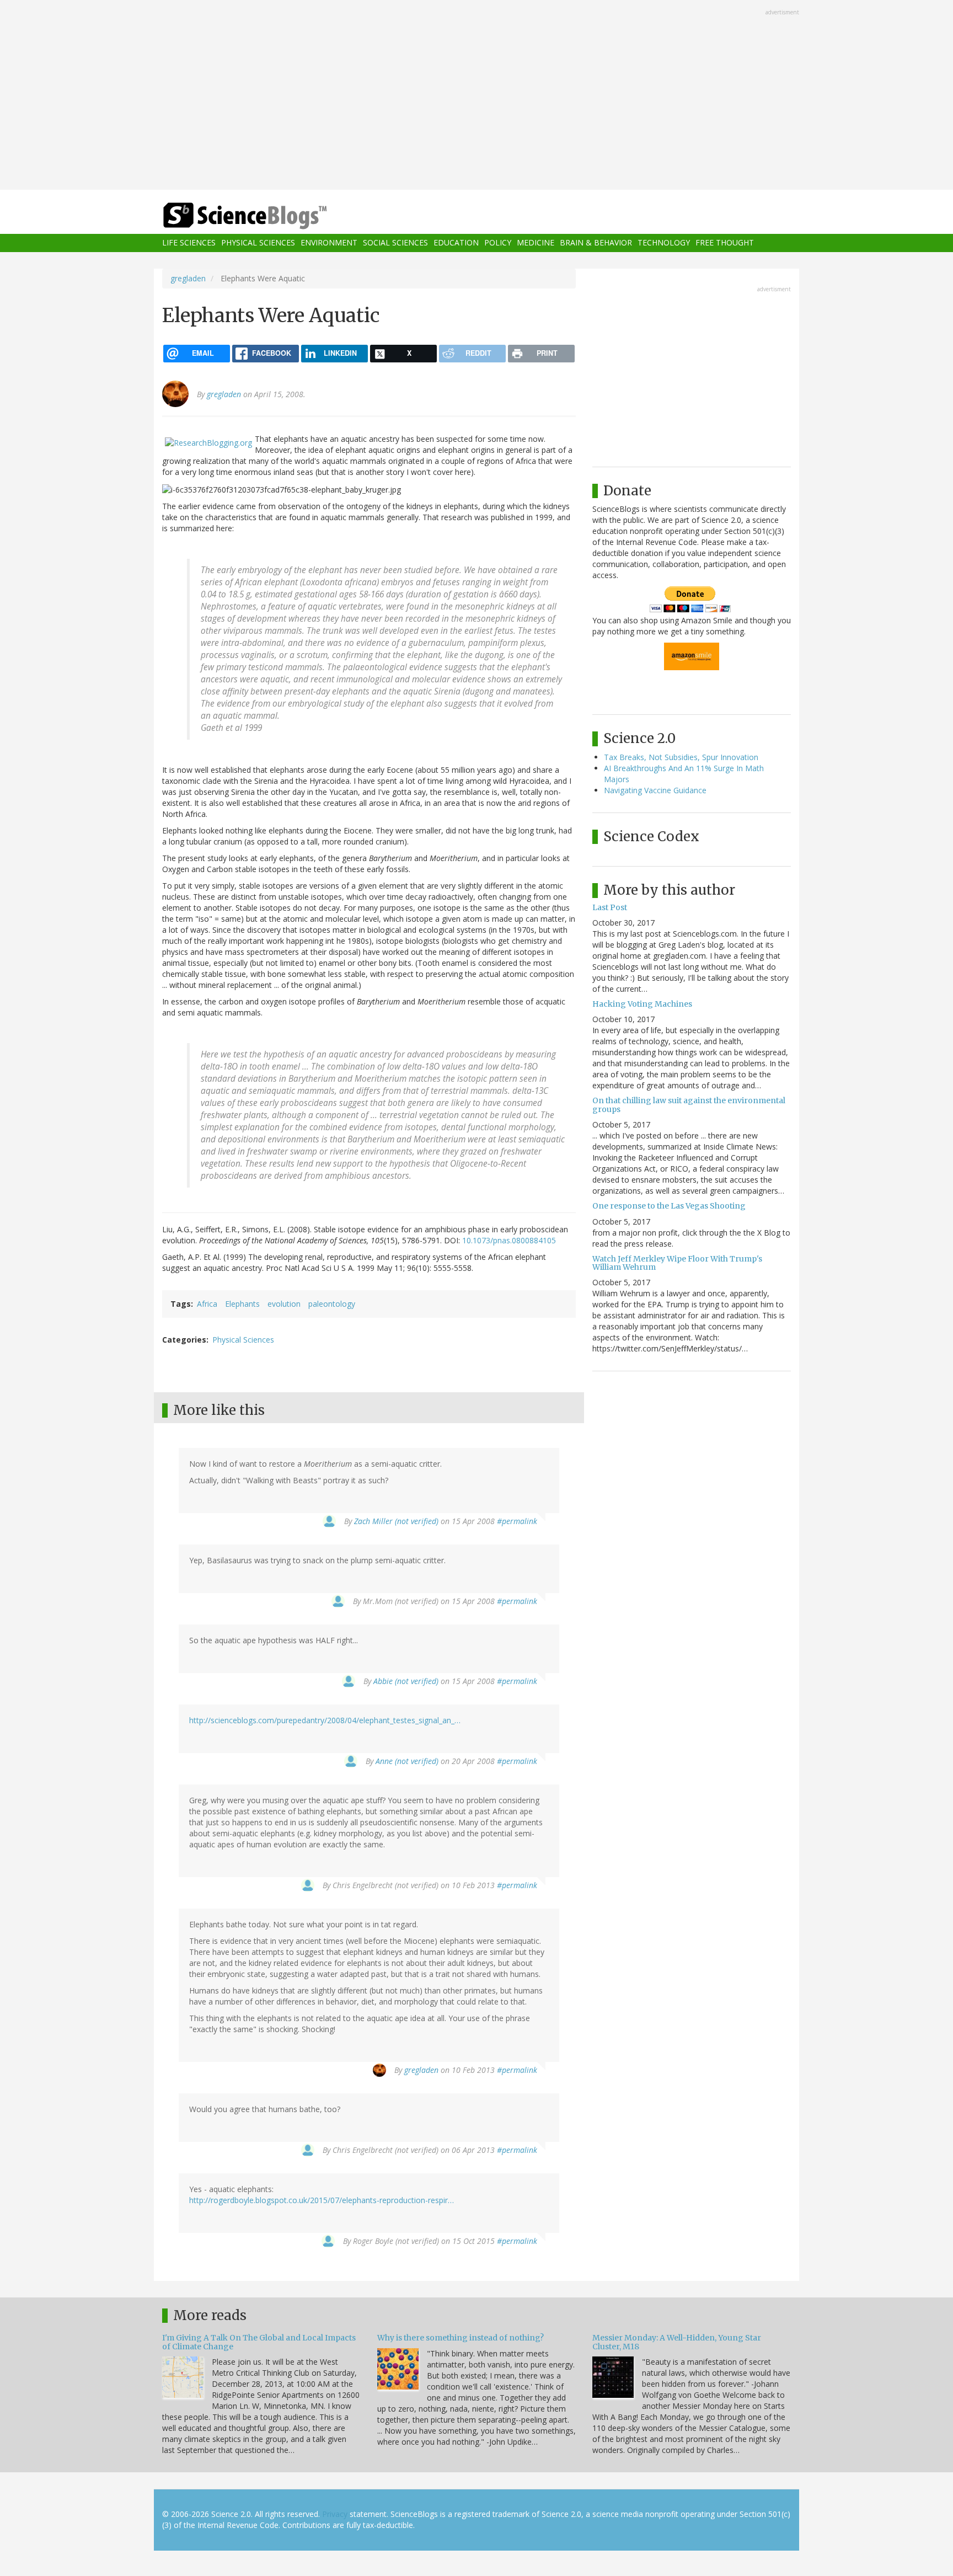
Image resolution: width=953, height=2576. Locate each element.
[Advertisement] (476, 96)
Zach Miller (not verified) (396, 1521)
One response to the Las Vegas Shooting (669, 1206)
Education (456, 243)
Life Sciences (189, 243)
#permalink (517, 1521)
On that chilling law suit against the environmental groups (689, 1105)
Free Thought (725, 243)
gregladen (188, 278)
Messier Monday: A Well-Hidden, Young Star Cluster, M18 (677, 2342)
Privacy (335, 2514)
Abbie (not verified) (406, 1681)
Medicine (536, 243)
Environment (329, 243)
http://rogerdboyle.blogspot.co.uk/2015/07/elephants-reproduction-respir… (322, 2200)
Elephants (242, 1304)
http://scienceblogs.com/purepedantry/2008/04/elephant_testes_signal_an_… (325, 1720)
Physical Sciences (258, 243)
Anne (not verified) (407, 1761)
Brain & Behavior (596, 243)
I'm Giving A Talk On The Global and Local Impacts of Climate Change (259, 2342)
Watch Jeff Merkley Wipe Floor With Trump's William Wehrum (677, 1263)
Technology (664, 243)
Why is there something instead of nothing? (461, 2338)
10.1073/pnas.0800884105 (509, 1240)
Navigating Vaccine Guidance (655, 790)
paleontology (332, 1304)
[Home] (267, 216)
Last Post (610, 907)
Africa (207, 1304)
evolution (284, 1304)
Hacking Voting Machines (642, 1004)
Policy (498, 243)
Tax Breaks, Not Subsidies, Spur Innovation (681, 757)
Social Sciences (395, 243)
